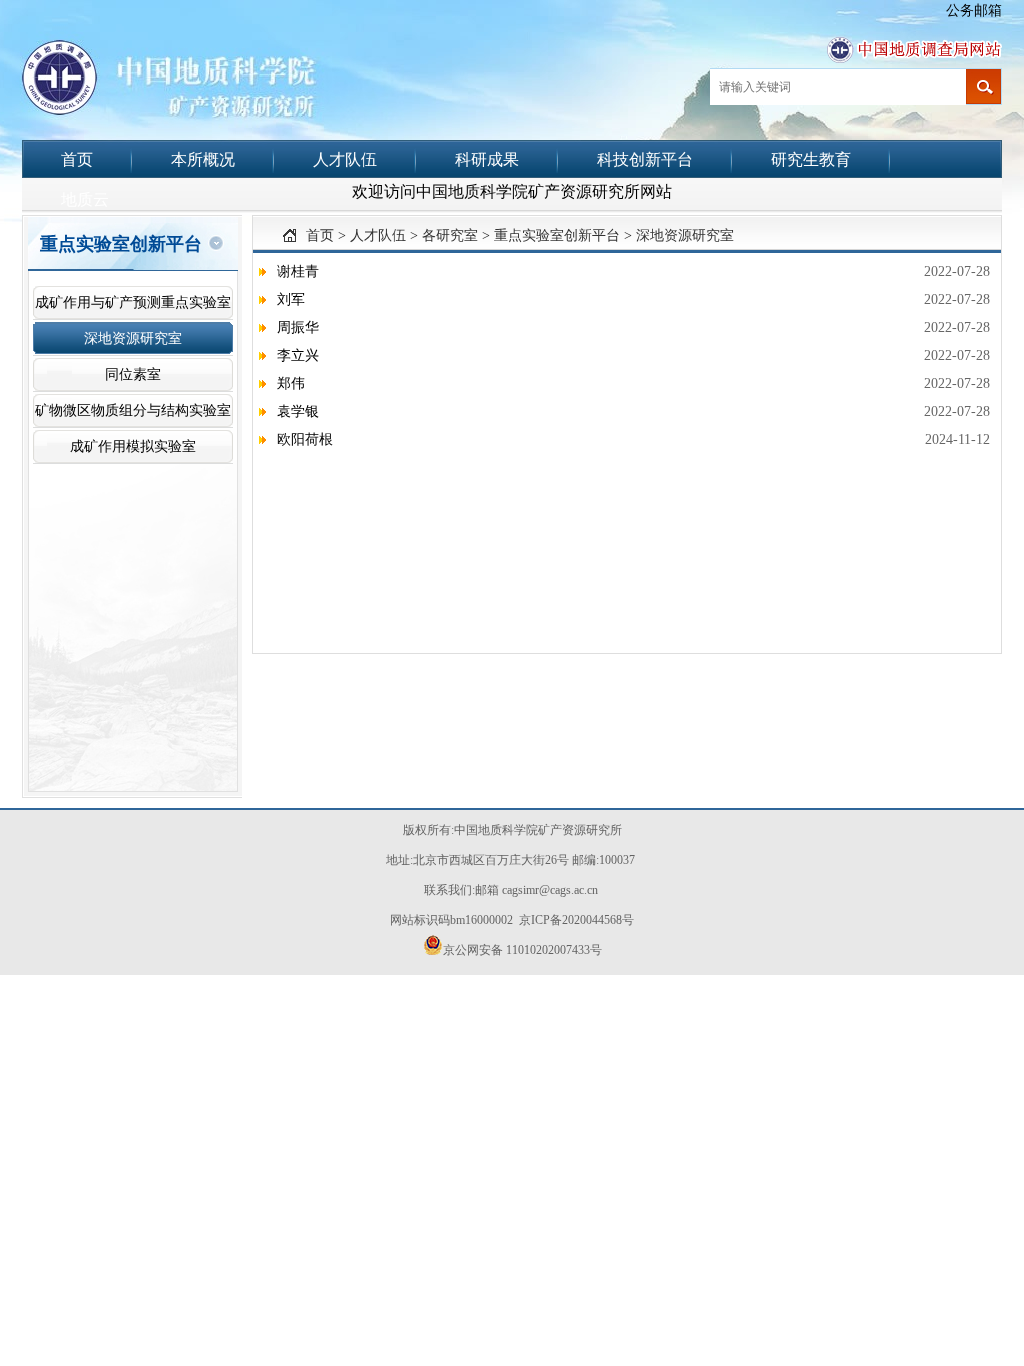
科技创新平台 (645, 159)
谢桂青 (298, 271)
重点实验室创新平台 (557, 235)
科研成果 (487, 159)
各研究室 (450, 235)
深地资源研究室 (685, 235)
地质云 (85, 199)
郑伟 (291, 383)
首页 (77, 159)
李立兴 (298, 355)
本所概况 (203, 159)
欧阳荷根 (305, 439)
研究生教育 (811, 159)
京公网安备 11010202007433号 (522, 950)
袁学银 (298, 411)
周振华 (298, 327)
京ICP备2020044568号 (576, 920)
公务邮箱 (974, 10)
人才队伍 (345, 159)
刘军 (291, 299)
